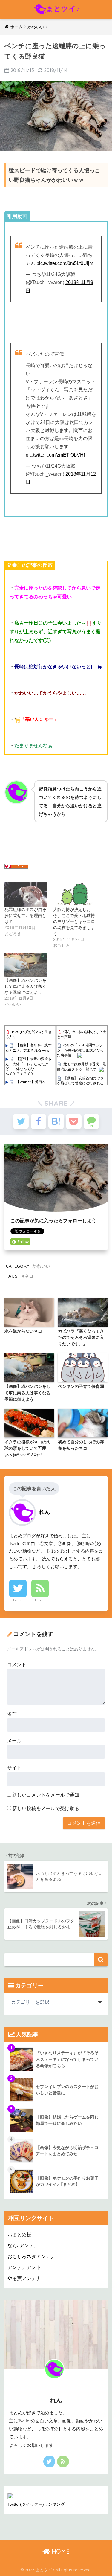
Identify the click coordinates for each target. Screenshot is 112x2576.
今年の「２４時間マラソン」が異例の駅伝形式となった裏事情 (80, 1050)
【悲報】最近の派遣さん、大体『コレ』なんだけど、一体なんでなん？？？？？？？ (29, 1066)
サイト (14, 1768)
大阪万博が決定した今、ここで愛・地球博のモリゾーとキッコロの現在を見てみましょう (74, 921)
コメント (17, 1665)
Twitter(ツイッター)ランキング (36, 2504)
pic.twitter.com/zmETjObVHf (55, 455)
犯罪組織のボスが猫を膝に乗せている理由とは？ (25, 915)
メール (14, 1741)
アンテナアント (24, 2267)
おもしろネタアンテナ (31, 2257)
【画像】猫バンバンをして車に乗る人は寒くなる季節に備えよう (25, 986)
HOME (60, 2551)
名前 (12, 1714)
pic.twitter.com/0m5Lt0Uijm (65, 263)
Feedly (40, 1600)
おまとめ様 (19, 2235)
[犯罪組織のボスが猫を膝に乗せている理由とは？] (26, 894)
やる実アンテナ (24, 2278)
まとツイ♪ (63, 9)
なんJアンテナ (23, 2245)
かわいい (41, 1266)
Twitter (18, 1600)
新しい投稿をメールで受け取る (46, 1808)
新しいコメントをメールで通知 (46, 1795)
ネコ (29, 1276)
